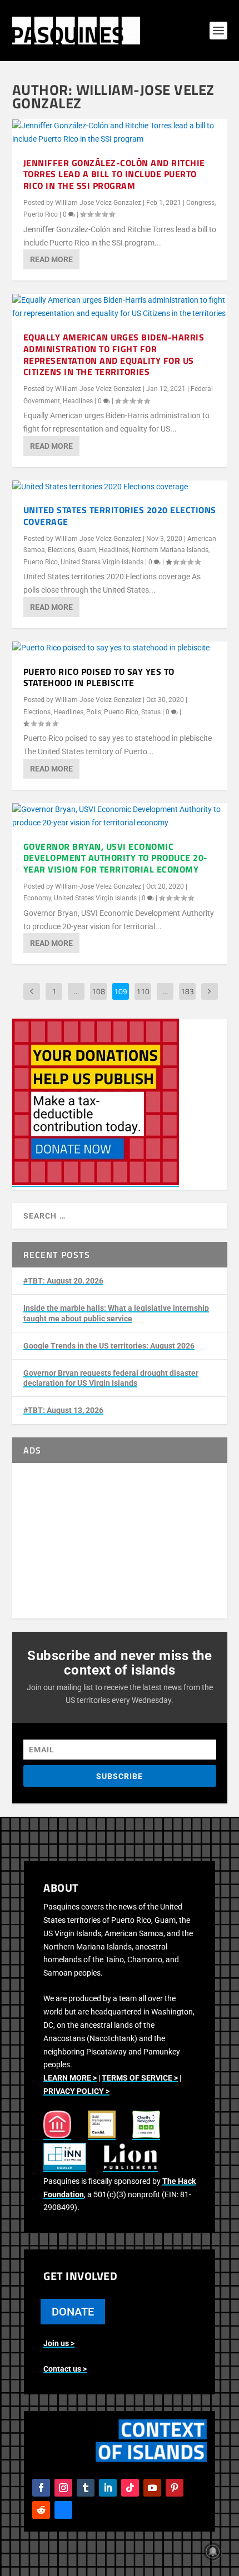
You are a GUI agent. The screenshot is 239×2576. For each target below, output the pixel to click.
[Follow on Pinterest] (175, 2488)
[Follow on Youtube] (152, 2488)
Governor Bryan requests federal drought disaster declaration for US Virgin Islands (111, 1378)
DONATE (73, 2312)
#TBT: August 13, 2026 (63, 1410)
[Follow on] (63, 2510)
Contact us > (65, 2369)
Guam (87, 550)
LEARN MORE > (70, 2078)
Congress (200, 203)
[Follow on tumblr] (86, 2488)
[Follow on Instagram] (63, 2488)
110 (143, 991)
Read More (51, 259)
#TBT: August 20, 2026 (63, 1281)
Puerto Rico (41, 214)
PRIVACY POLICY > (76, 2091)
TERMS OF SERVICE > (140, 2078)
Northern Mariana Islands (170, 550)
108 (98, 991)
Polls (94, 712)
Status (151, 712)
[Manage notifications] (213, 2552)
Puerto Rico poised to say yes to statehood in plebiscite (99, 677)
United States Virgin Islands (102, 562)
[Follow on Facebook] (41, 2488)
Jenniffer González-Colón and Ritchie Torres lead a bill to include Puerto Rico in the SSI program (114, 174)
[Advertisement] (120, 1541)
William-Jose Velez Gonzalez (98, 203)
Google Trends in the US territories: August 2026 (109, 1346)
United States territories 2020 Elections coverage (120, 516)
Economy (37, 898)
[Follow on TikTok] (130, 2488)
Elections (61, 550)
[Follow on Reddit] (41, 2510)
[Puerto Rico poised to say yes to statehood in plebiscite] (120, 648)
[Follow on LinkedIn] (108, 2488)
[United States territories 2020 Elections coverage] (120, 487)
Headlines (78, 401)
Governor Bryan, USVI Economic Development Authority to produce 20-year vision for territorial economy (116, 858)
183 (187, 991)
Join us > (59, 2343)
